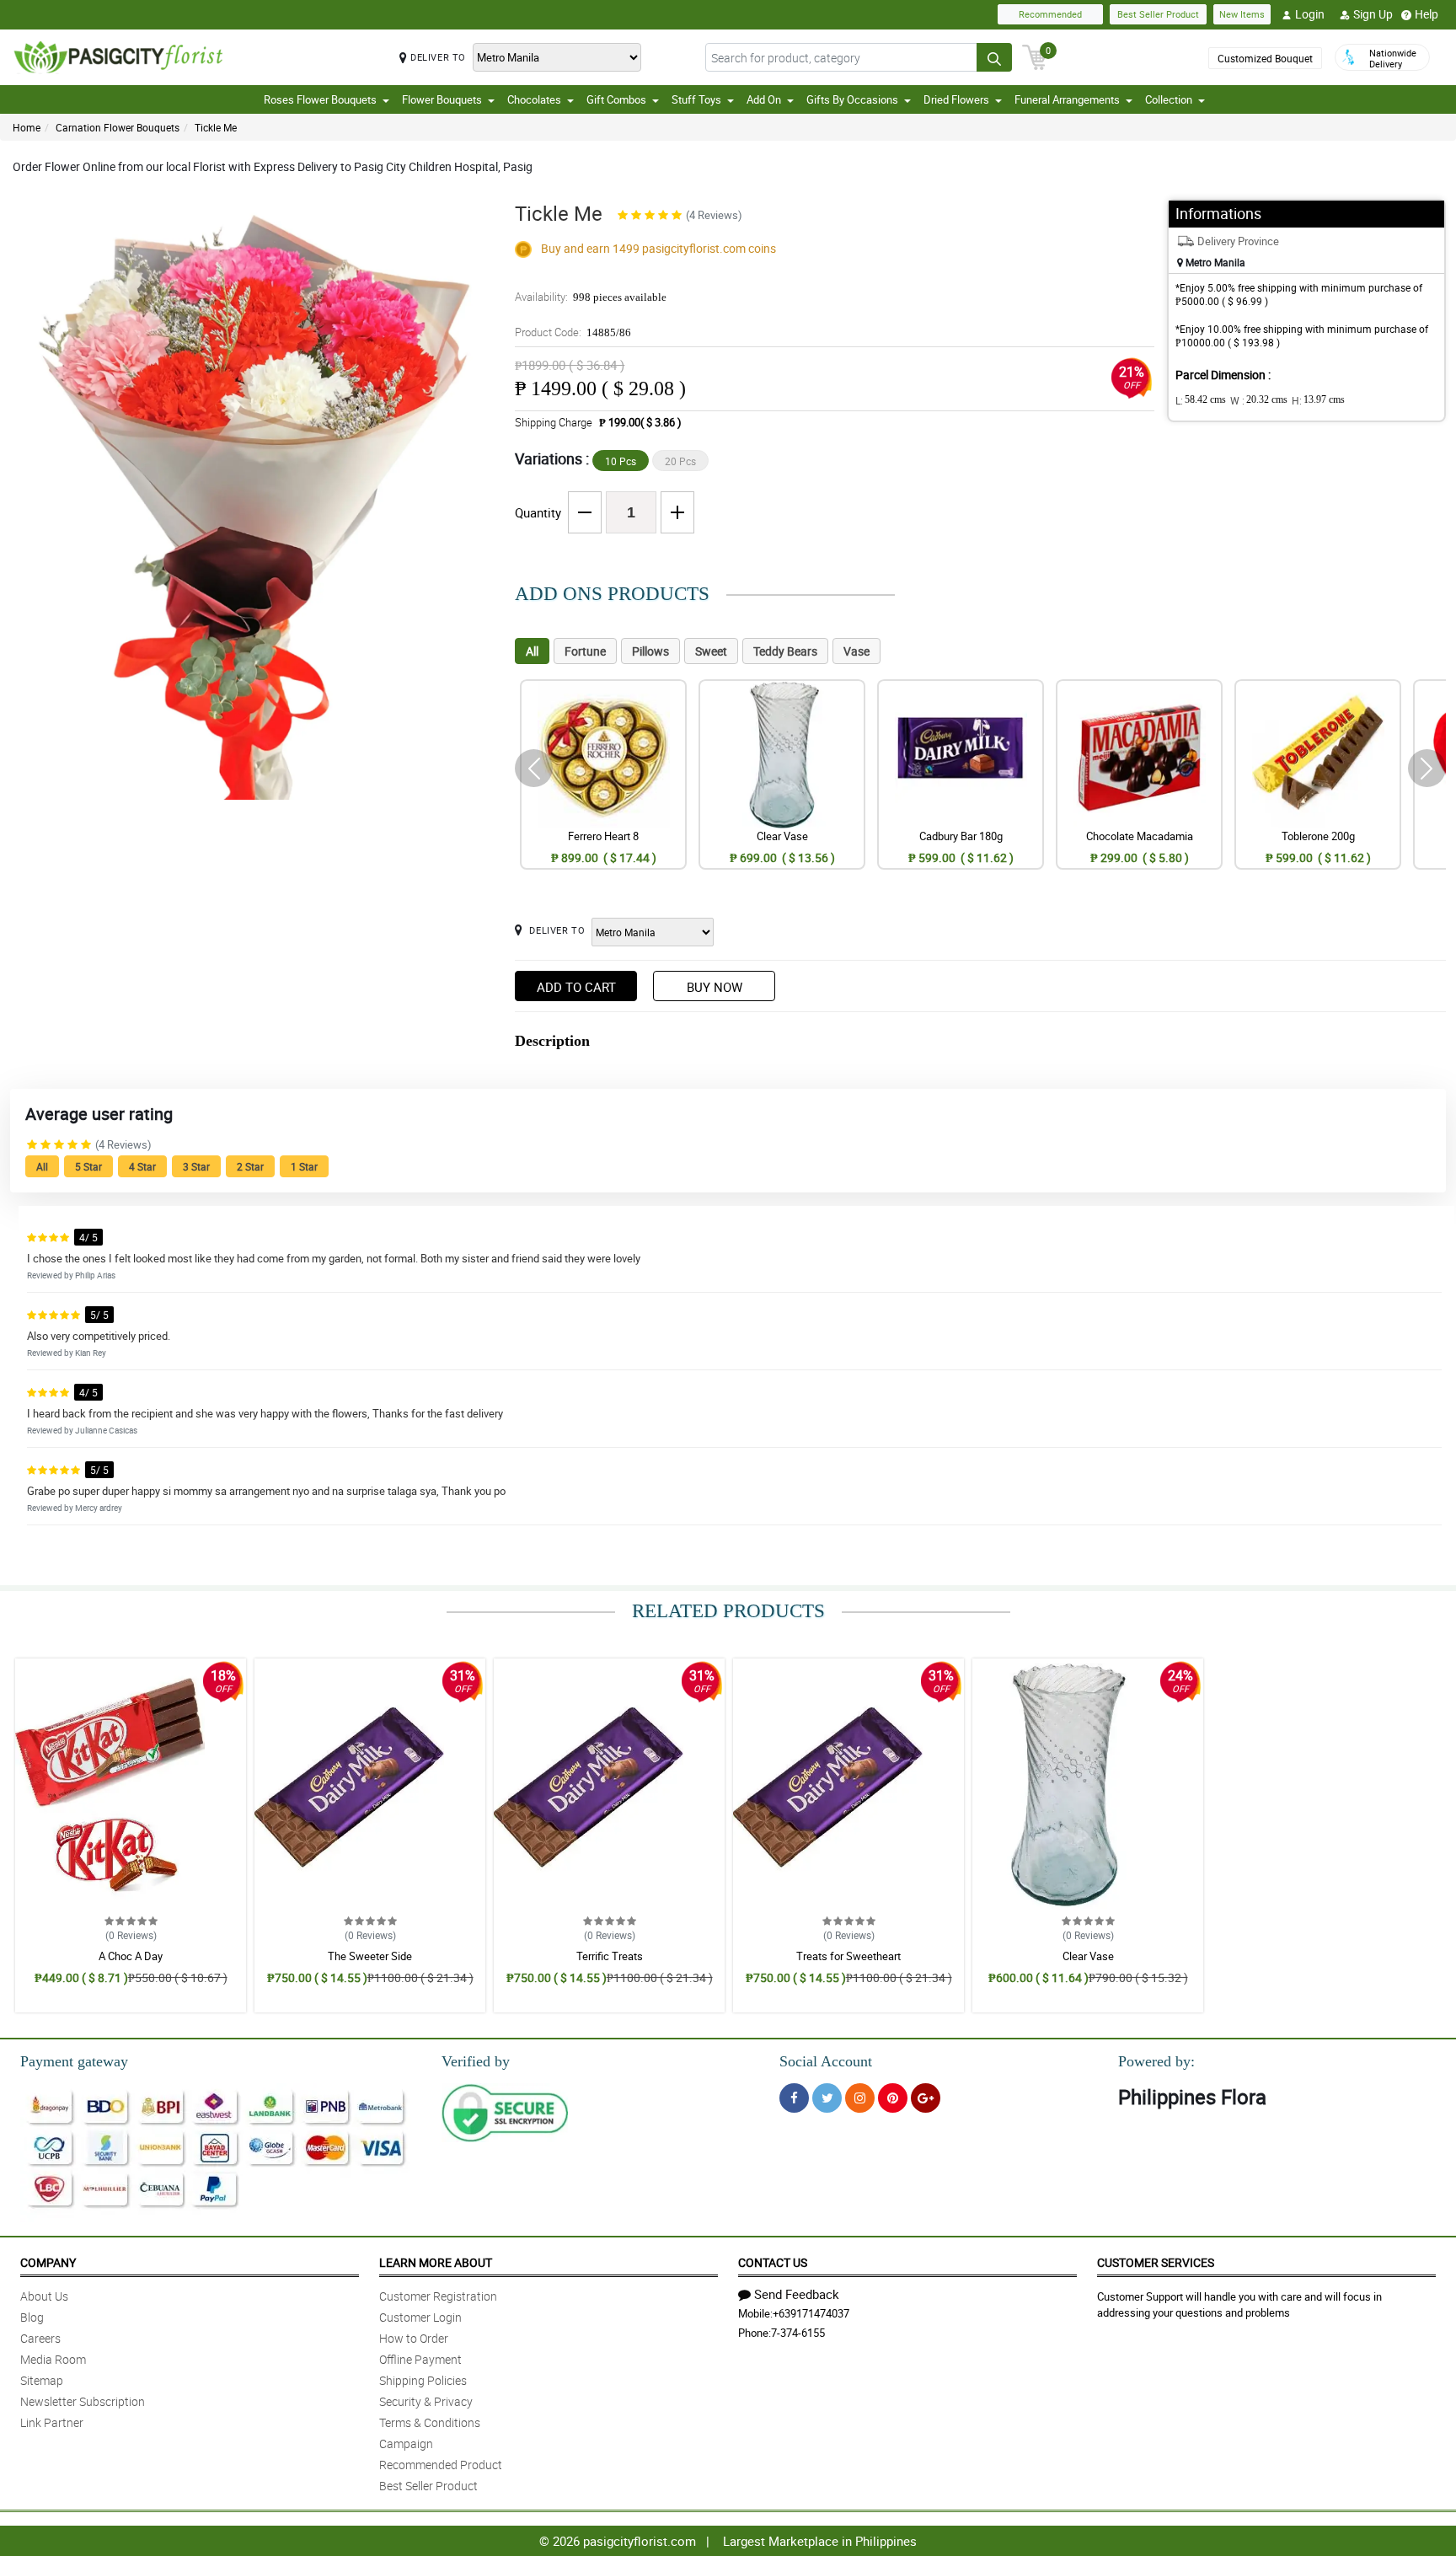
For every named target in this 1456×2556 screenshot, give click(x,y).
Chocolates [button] (534, 99)
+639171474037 (811, 2313)
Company (48, 2262)
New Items (1242, 14)
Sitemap (42, 2380)
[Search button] (994, 57)
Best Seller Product (1158, 14)
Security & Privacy (426, 2401)
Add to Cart (576, 987)
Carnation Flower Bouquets (118, 127)
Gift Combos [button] (616, 99)
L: (1201, 400)
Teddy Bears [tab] (785, 651)
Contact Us (773, 2262)
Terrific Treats (610, 1956)
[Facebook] (794, 2098)
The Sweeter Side (370, 1956)
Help (1427, 14)
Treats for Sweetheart (848, 1956)
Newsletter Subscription (83, 2401)
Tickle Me (216, 127)
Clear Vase (1088, 1956)
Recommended (1050, 14)
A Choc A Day (131, 1956)
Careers (40, 2338)
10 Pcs (621, 461)
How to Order (414, 2338)
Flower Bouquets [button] (442, 99)
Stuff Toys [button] (696, 99)
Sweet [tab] (711, 651)
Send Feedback (797, 2294)
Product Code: (573, 332)
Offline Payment (420, 2359)
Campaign (406, 2443)
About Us (44, 2296)
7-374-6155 (798, 2333)
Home (27, 127)
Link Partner (52, 2422)
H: (1318, 400)
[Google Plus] (926, 2098)
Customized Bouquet (1265, 58)
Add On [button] (764, 99)
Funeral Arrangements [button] (1067, 99)
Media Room (53, 2359)
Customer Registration (438, 2296)
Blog (32, 2317)
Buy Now (715, 987)
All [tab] (532, 651)
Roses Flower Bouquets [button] (320, 99)
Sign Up (1373, 14)
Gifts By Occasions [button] (852, 99)
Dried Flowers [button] (956, 99)
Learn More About (436, 2262)
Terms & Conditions (430, 2422)
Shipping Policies (423, 2380)
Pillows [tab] (650, 651)
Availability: (591, 297)
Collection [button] (1169, 99)
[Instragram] (860, 2098)
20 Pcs (680, 461)
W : (1259, 400)
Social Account (826, 2061)
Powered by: (1156, 2061)
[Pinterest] (893, 2098)
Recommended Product (441, 2465)
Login (1310, 14)
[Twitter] (827, 2098)
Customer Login (420, 2317)
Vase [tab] (856, 651)
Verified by (476, 2061)
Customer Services (1156, 2262)
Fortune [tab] (585, 651)
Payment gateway (74, 2061)
